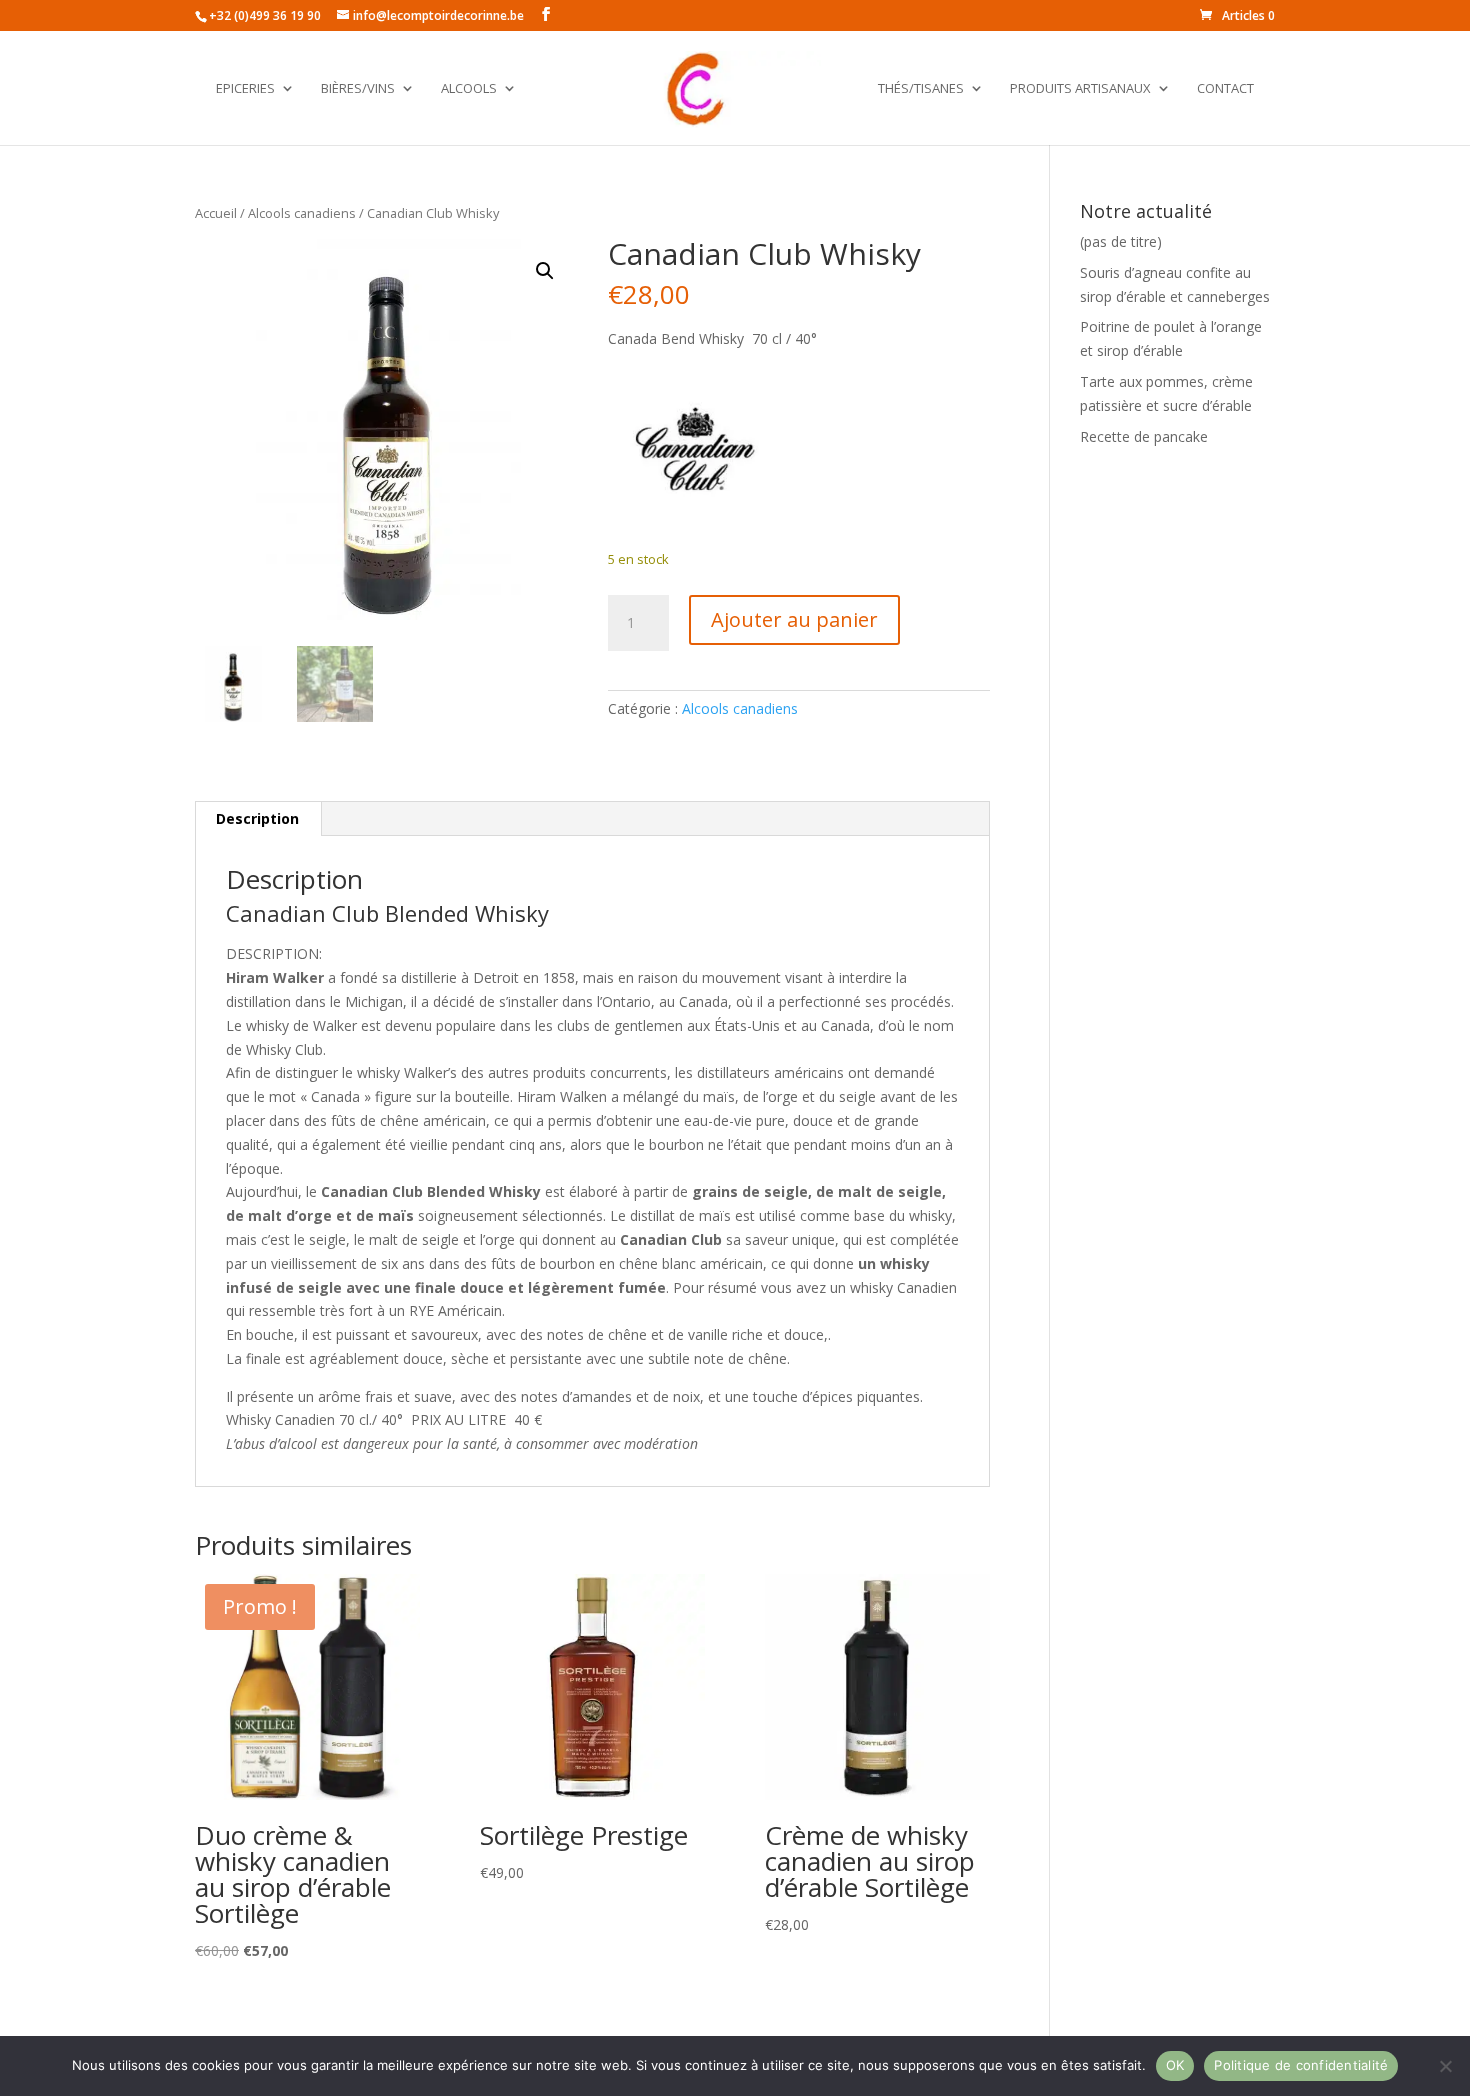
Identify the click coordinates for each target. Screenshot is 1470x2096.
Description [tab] (257, 818)
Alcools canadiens (302, 213)
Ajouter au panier (794, 619)
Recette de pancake (1144, 436)
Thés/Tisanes (921, 89)
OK (1175, 2065)
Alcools (469, 89)
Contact (1225, 89)
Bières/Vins (358, 89)
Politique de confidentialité (1301, 2065)
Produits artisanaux (1080, 89)
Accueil (216, 213)
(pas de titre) (1121, 241)
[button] (545, 271)
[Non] (1445, 2066)
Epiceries (245, 89)
